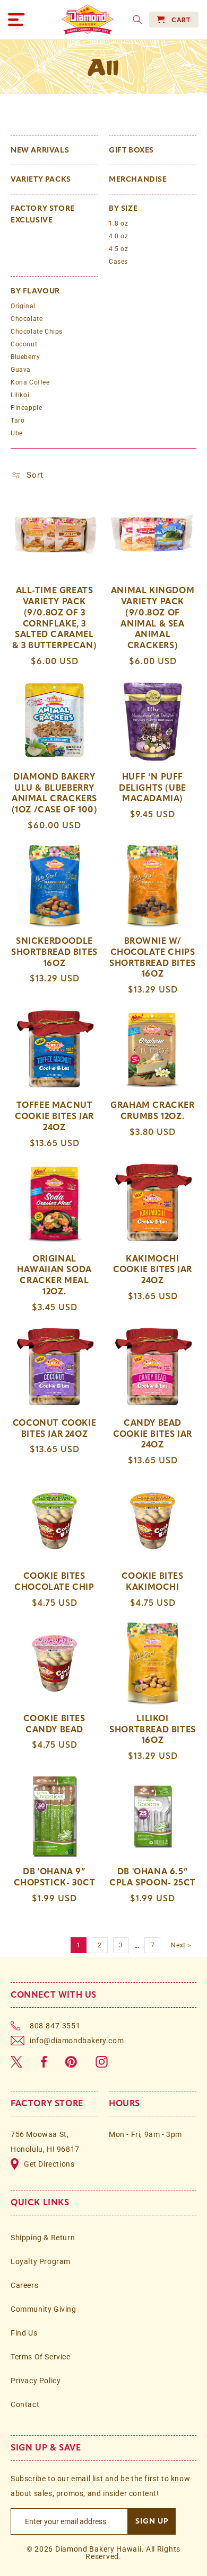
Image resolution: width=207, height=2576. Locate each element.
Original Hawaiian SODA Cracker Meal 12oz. (54, 1275)
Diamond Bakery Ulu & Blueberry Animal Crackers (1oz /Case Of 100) (55, 793)
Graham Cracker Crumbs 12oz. (152, 1111)
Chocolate (27, 319)
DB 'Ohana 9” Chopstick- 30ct (55, 1877)
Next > (181, 1945)
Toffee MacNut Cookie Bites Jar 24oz (54, 1116)
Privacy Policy (36, 2381)
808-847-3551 (55, 2026)
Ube (17, 433)
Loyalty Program (41, 2261)
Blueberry (25, 357)
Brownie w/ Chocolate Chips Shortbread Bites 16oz (153, 957)
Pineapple (26, 408)
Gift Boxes (131, 150)
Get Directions (49, 2164)
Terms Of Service (41, 2357)
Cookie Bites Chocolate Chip (54, 1581)
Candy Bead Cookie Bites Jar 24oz (153, 1434)
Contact (25, 2404)
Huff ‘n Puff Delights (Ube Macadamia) (153, 788)
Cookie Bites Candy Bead (54, 1724)
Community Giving (44, 2309)
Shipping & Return (43, 2238)
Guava (21, 370)
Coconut (24, 344)
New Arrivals (40, 150)
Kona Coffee (30, 382)
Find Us (24, 2333)
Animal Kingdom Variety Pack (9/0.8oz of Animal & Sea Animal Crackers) (153, 618)
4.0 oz (119, 236)
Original (23, 306)
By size (123, 208)
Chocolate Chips (37, 332)
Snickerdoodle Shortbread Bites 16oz (54, 952)
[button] (16, 20)
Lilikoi (20, 395)
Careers (24, 2285)
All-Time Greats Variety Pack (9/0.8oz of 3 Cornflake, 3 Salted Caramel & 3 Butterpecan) (55, 618)
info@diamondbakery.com (77, 2041)
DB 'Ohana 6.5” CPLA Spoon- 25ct (153, 1877)
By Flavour (35, 291)
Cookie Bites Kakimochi (152, 1581)
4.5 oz (119, 249)
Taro (18, 421)
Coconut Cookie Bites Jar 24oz (54, 1428)
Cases (118, 262)
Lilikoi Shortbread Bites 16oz (153, 1729)
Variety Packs (41, 179)
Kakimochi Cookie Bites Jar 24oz (153, 1270)
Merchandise (138, 179)
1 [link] (79, 1945)
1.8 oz (119, 223)
